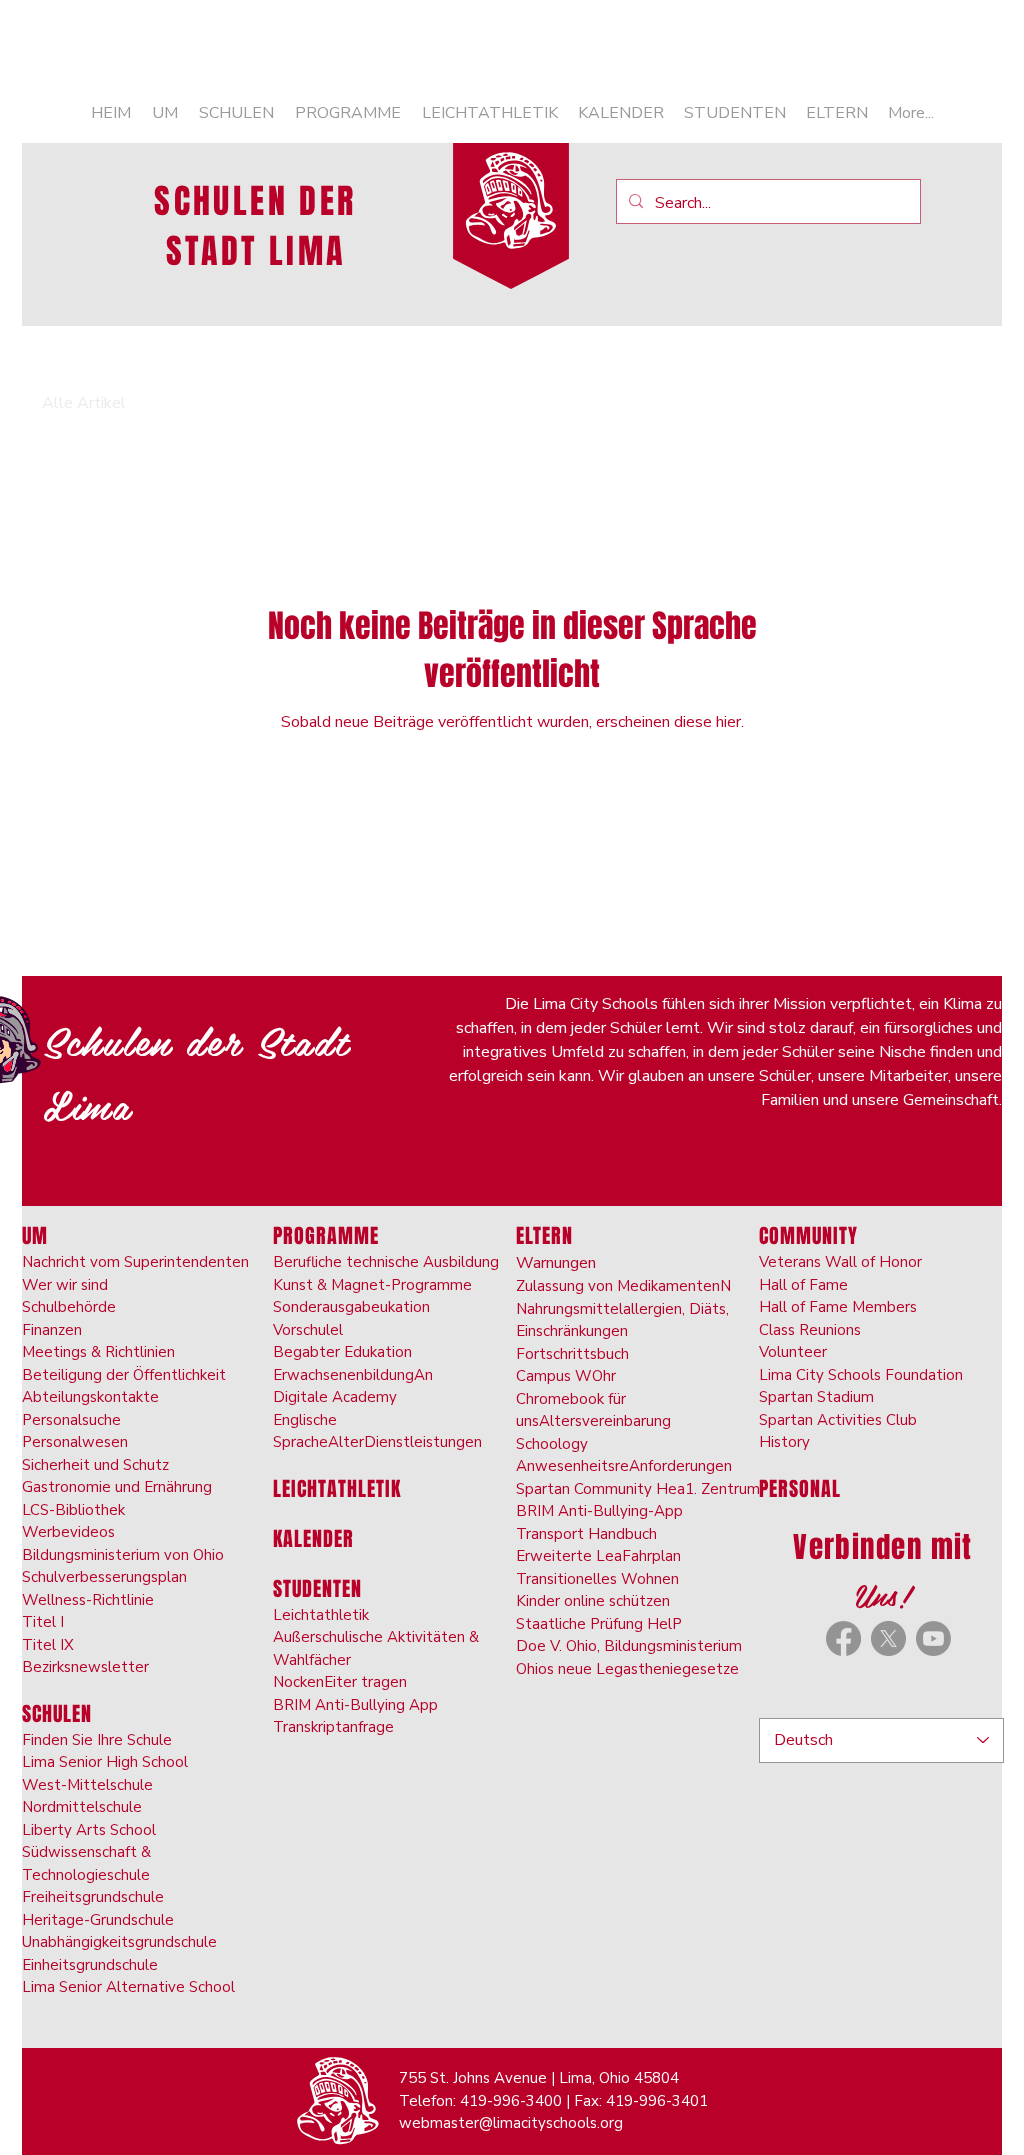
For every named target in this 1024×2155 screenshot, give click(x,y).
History (784, 1442)
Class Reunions (810, 1330)
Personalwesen (75, 1442)
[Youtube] (933, 1638)
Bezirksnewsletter (85, 1667)
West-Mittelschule (87, 1785)
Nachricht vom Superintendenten (135, 1262)
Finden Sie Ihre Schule (97, 1740)
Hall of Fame (803, 1285)
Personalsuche (71, 1420)
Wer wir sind (65, 1285)
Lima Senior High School (105, 1762)
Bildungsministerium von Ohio (123, 1555)
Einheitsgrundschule (90, 1965)
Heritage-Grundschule (98, 1920)
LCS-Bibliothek (73, 1510)
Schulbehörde (69, 1307)
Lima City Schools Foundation (861, 1375)
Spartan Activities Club (838, 1420)
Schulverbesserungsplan (104, 1577)
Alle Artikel (84, 403)
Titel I (43, 1622)
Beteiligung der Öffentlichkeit (124, 1375)
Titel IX (48, 1645)
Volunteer (793, 1352)
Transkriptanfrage (333, 1727)
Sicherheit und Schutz (95, 1465)
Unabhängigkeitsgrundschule (119, 1942)
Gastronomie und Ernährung (117, 1487)
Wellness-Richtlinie (88, 1600)
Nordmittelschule (82, 1807)
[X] (888, 1638)
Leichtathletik (321, 1615)
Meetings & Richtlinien (98, 1352)
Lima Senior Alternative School (128, 1987)
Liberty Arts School (89, 1830)
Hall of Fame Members (838, 1307)
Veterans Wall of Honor (840, 1262)
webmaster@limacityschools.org (511, 2123)
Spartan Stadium (816, 1397)
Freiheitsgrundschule (93, 1897)
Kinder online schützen (593, 1601)
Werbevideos (68, 1532)
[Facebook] (843, 1638)
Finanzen (52, 1330)
